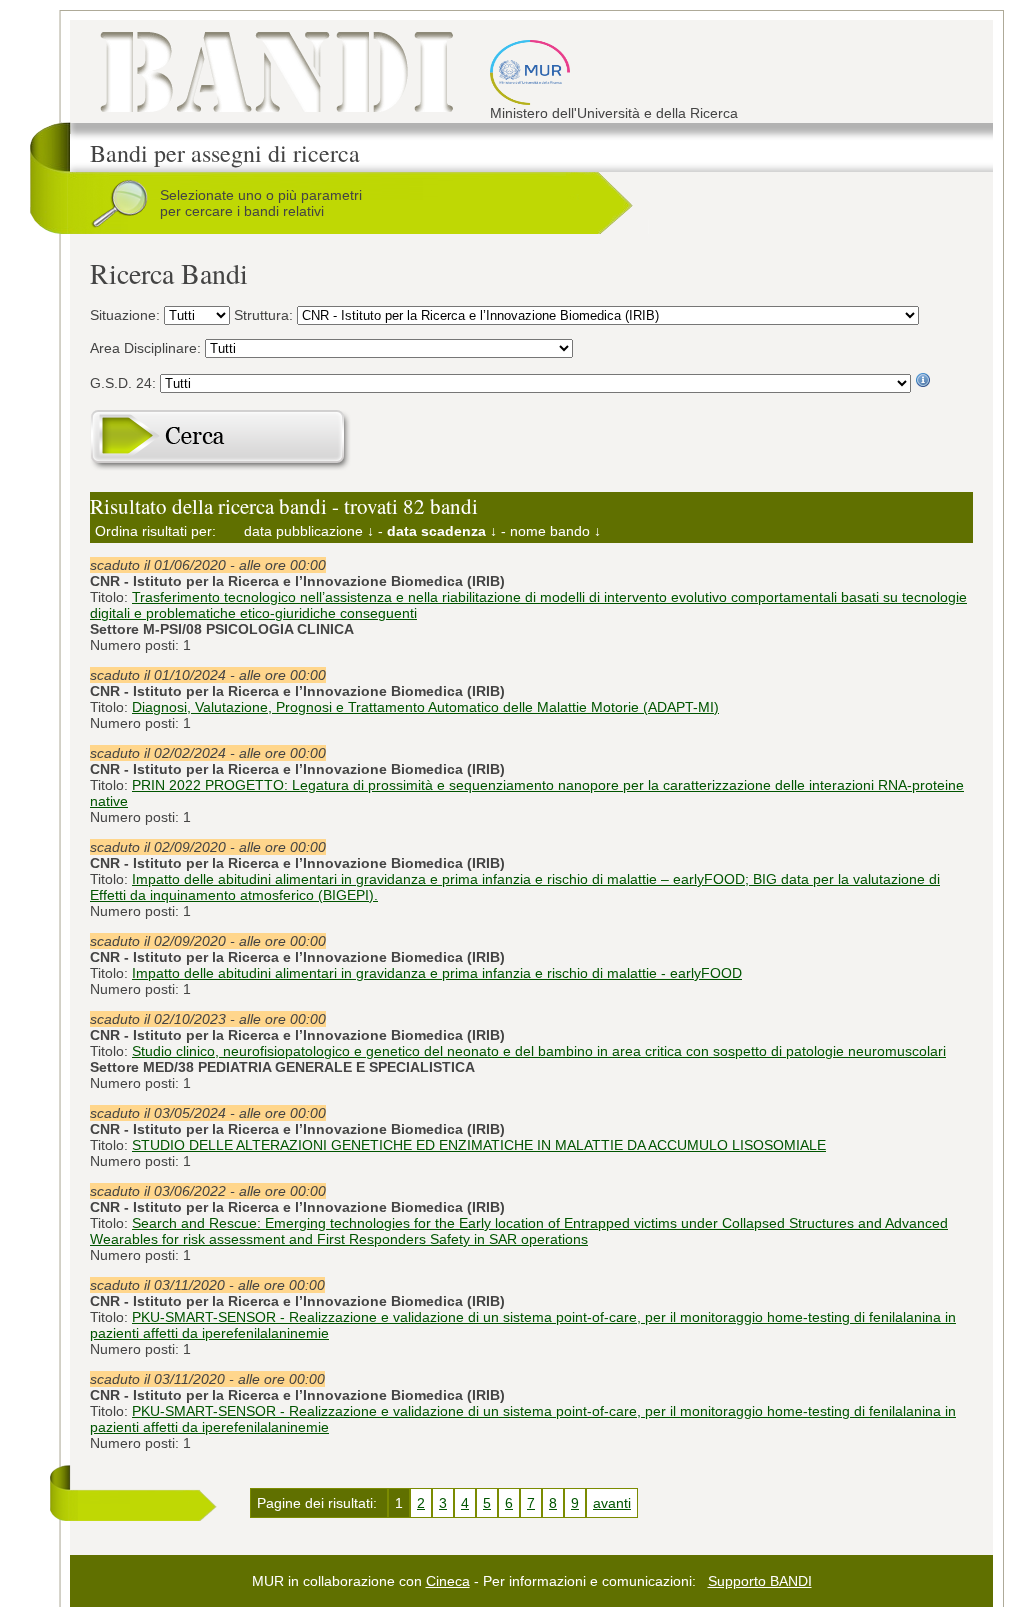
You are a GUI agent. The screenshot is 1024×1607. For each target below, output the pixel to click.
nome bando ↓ (555, 531)
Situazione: (127, 315)
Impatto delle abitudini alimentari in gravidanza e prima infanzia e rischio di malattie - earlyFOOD (437, 973)
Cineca (448, 1581)
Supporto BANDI (760, 1581)
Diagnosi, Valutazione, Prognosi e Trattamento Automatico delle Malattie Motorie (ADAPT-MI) (425, 707)
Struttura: (265, 315)
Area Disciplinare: (147, 348)
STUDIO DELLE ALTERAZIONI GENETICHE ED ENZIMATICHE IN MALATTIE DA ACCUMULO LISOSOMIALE (479, 1145)
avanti (612, 1503)
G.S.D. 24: (125, 383)
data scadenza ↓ (442, 531)
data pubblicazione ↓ (309, 531)
